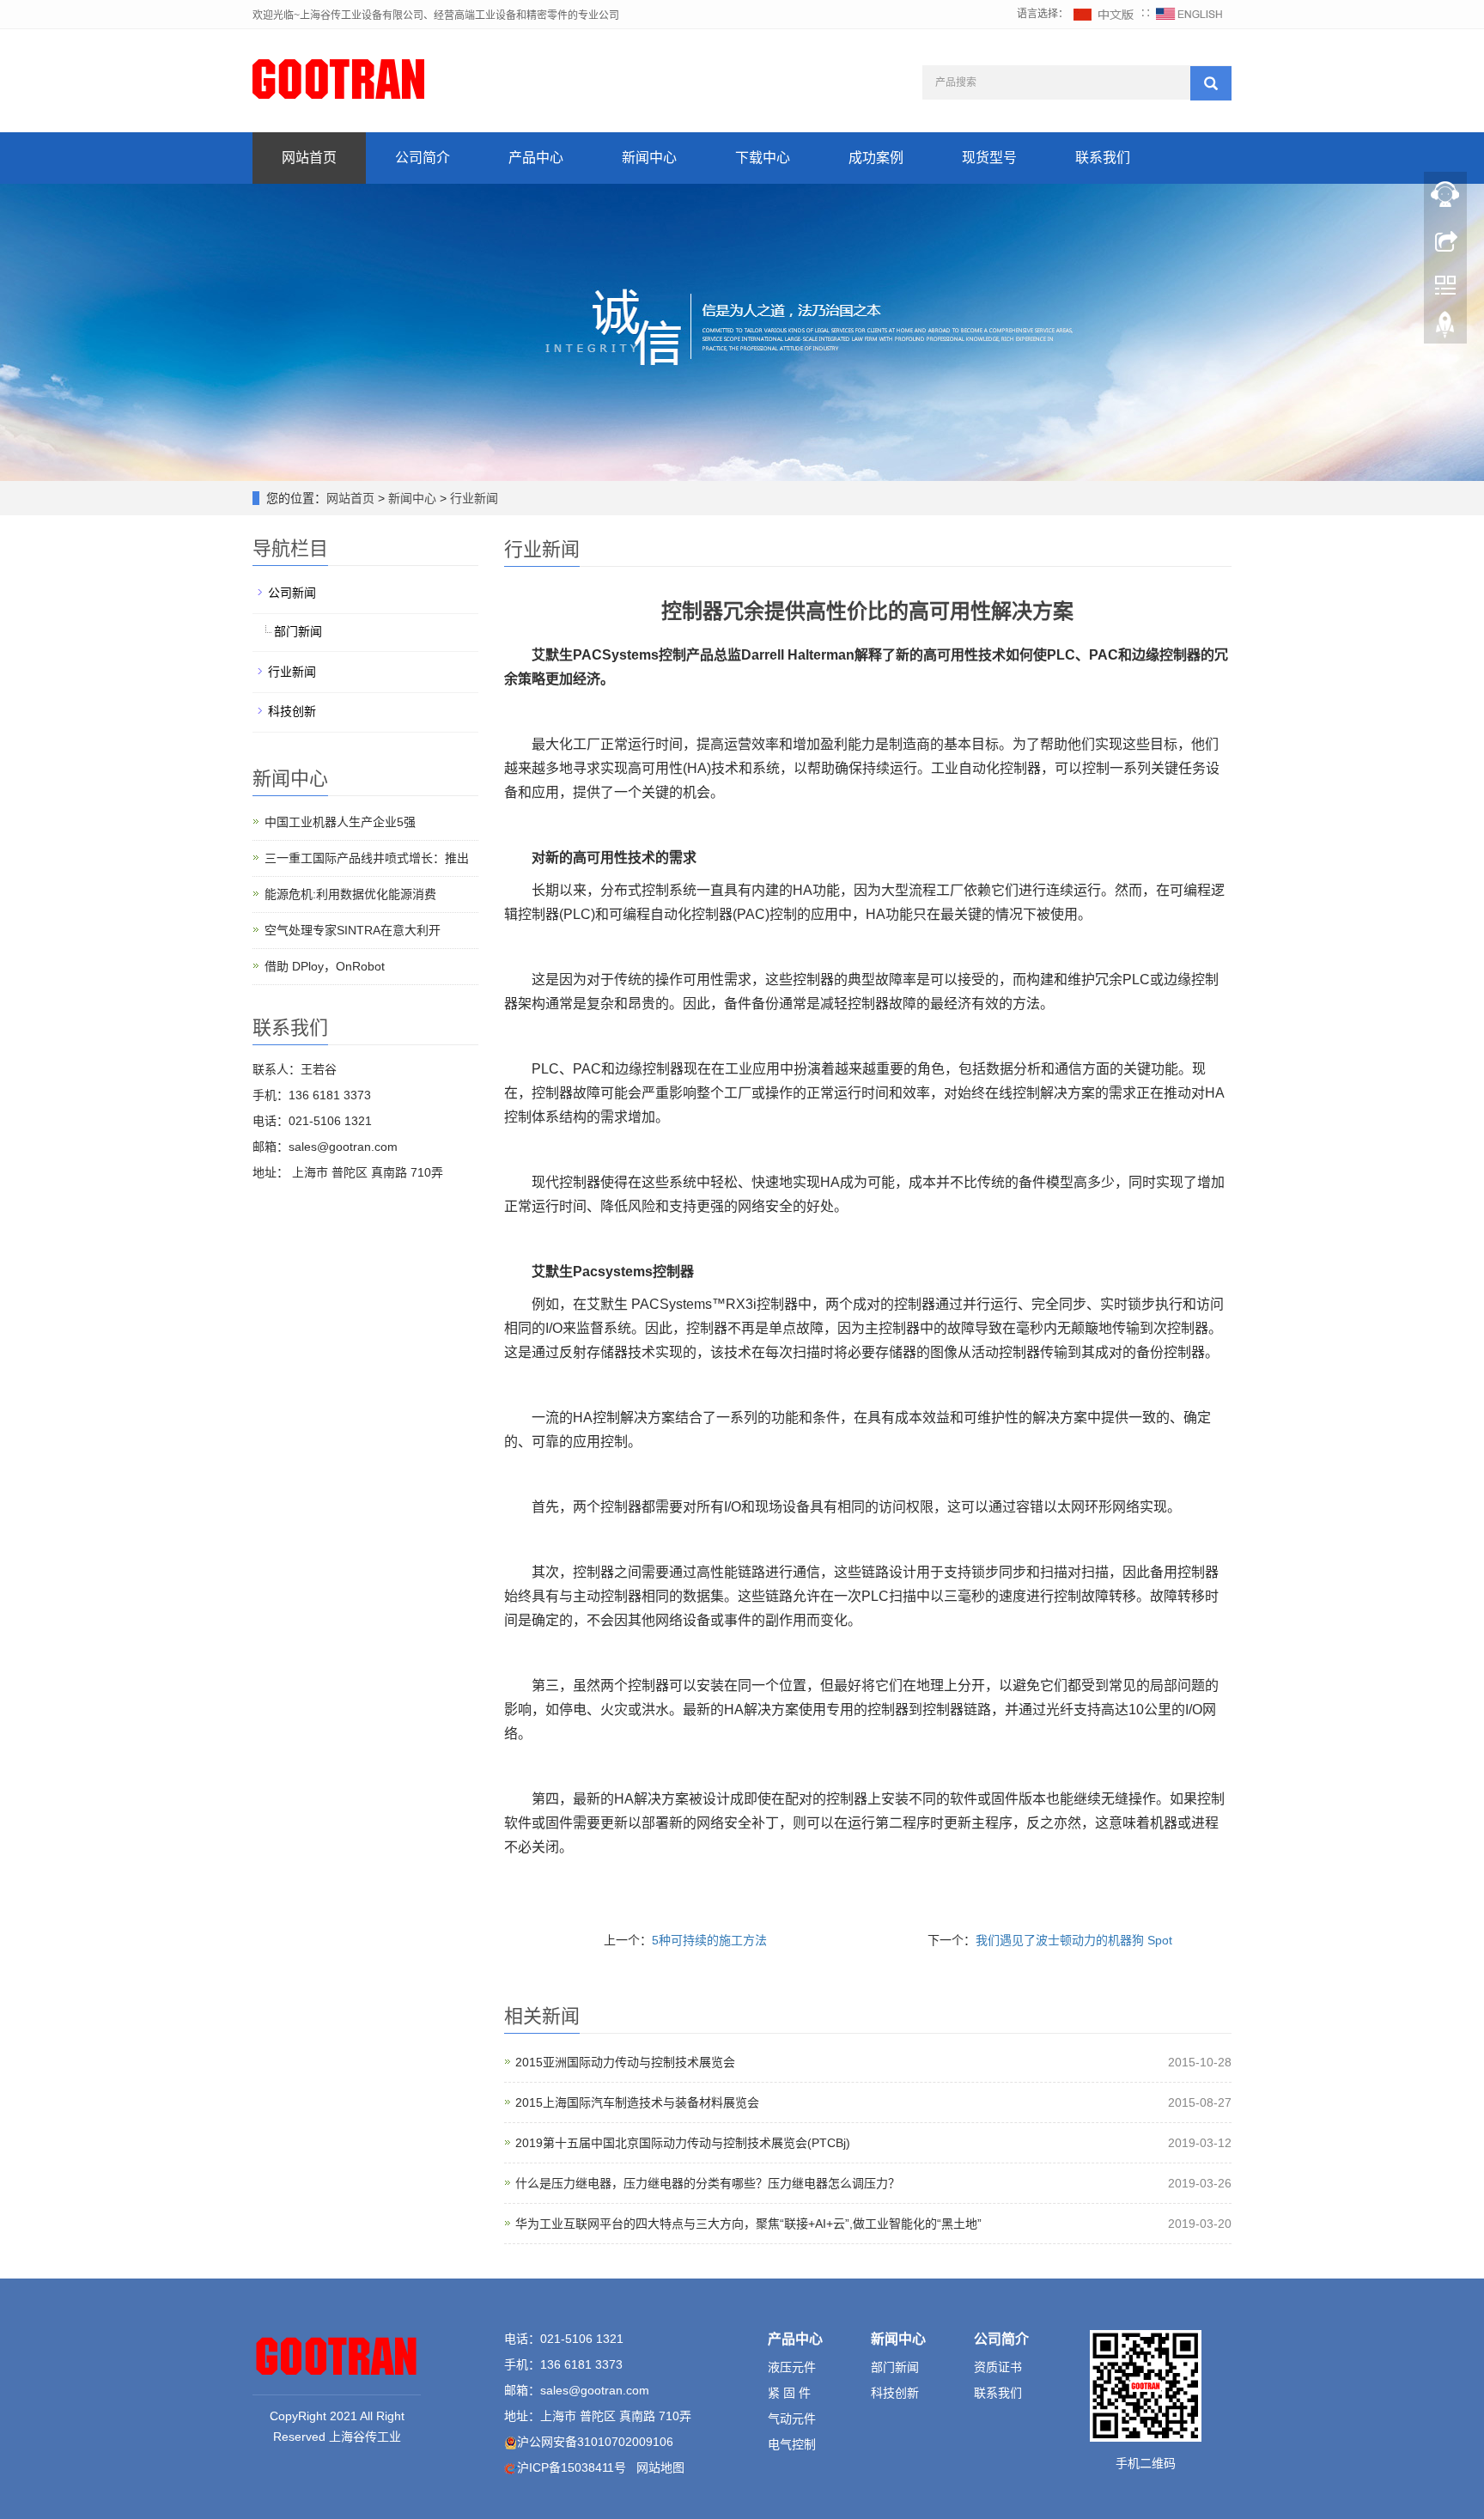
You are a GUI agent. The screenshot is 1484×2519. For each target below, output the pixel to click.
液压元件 (792, 2367)
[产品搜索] (1211, 83)
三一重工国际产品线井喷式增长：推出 (367, 858)
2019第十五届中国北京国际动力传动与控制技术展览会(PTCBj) (683, 2143)
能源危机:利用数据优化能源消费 (350, 894)
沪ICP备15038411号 (572, 2467)
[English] (1189, 14)
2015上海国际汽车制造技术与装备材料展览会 (637, 2102)
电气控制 (792, 2444)
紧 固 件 (789, 2393)
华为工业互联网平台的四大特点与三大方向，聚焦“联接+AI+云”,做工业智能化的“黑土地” (748, 2224)
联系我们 (1103, 158)
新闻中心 (649, 158)
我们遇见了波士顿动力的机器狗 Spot (1074, 1940)
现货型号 (989, 158)
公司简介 (423, 158)
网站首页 (309, 158)
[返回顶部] (1445, 329)
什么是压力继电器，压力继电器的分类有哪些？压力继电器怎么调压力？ (708, 2183)
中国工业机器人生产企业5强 (340, 822)
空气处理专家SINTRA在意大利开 (353, 930)
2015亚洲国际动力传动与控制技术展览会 (625, 2062)
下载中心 (763, 158)
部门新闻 (298, 631)
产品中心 (536, 158)
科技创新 (292, 711)
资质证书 (998, 2367)
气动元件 (792, 2419)
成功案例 (876, 158)
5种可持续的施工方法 (709, 1940)
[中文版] (1104, 14)
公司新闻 (292, 593)
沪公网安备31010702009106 (595, 2442)
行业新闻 (472, 498)
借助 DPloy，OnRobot (325, 966)
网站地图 (660, 2467)
